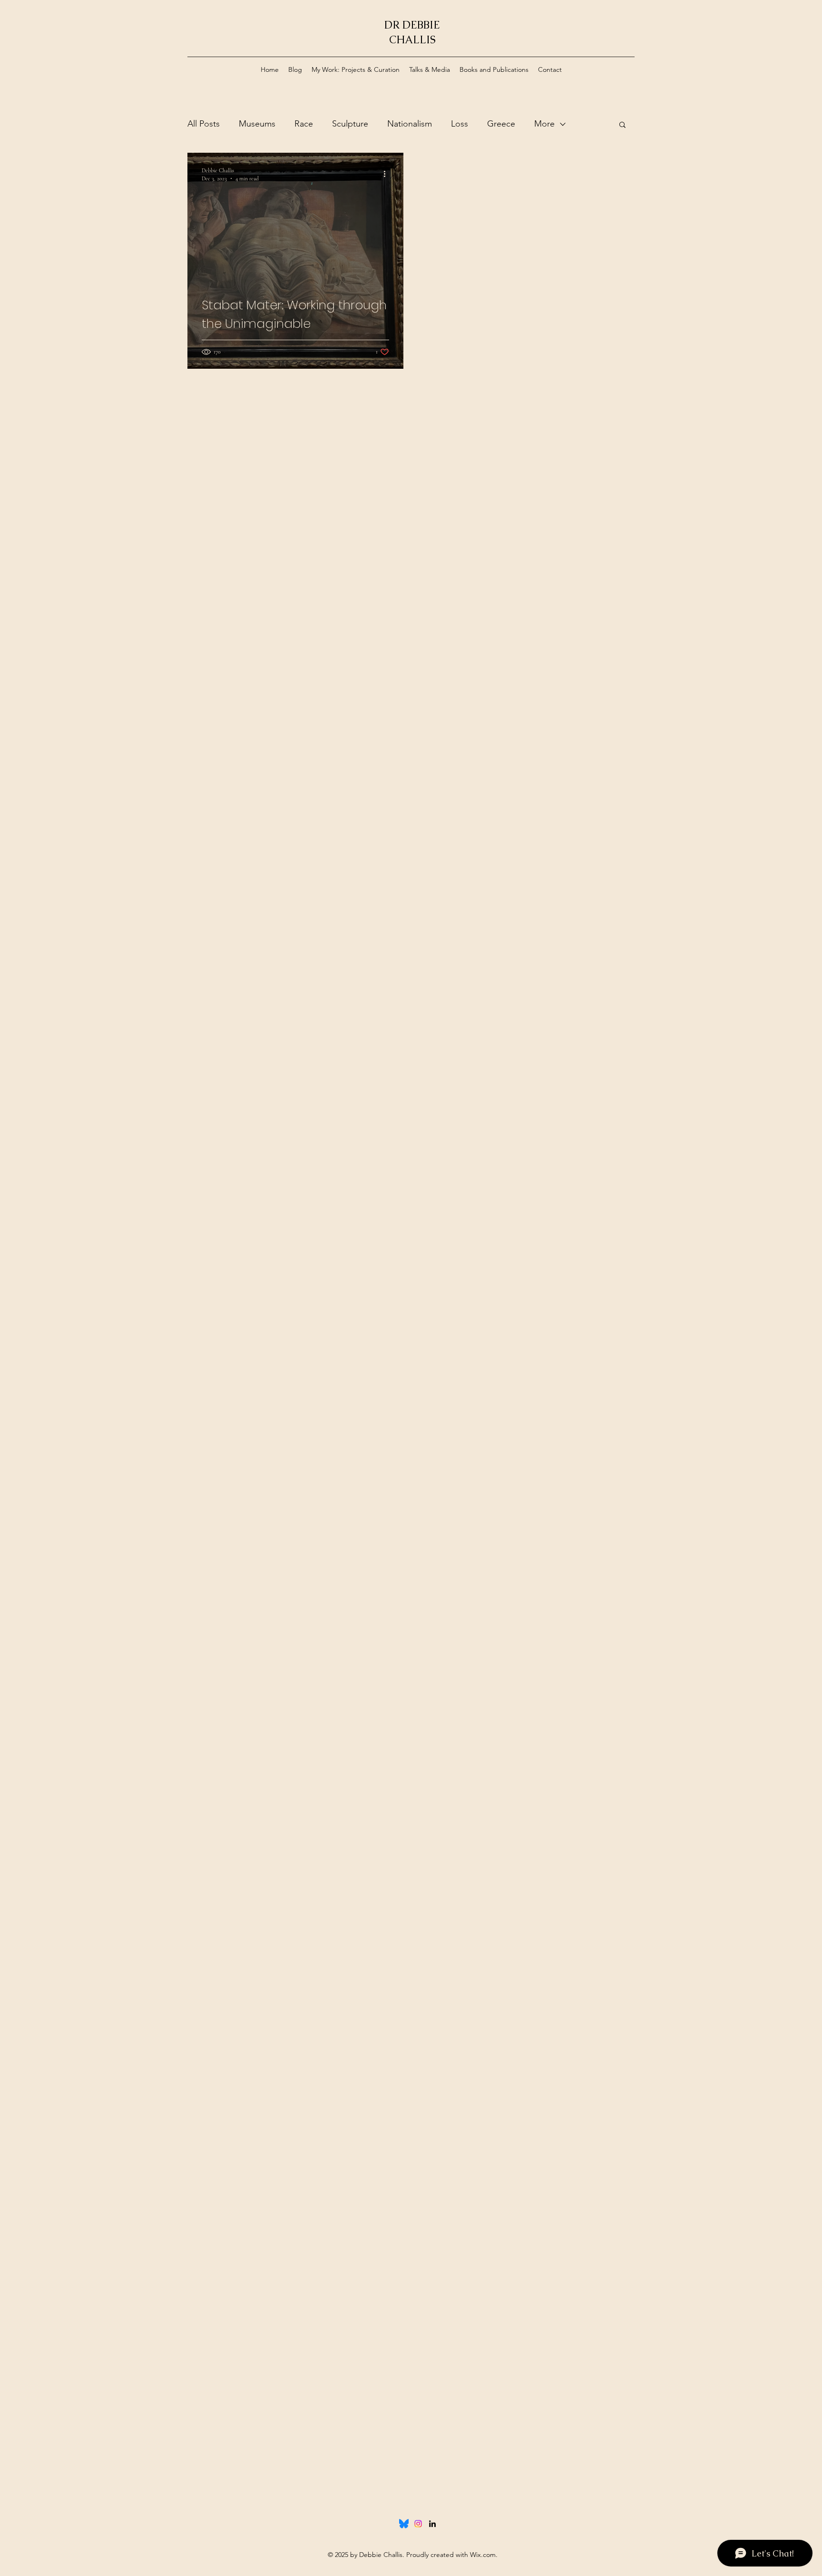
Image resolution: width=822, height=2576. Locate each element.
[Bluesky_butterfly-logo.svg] (404, 2524)
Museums (257, 124)
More (544, 124)
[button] (622, 125)
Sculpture (350, 124)
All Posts (204, 124)
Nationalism (410, 124)
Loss (460, 124)
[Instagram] (418, 2524)
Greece (501, 124)
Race (304, 124)
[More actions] (388, 174)
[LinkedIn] (432, 2524)
